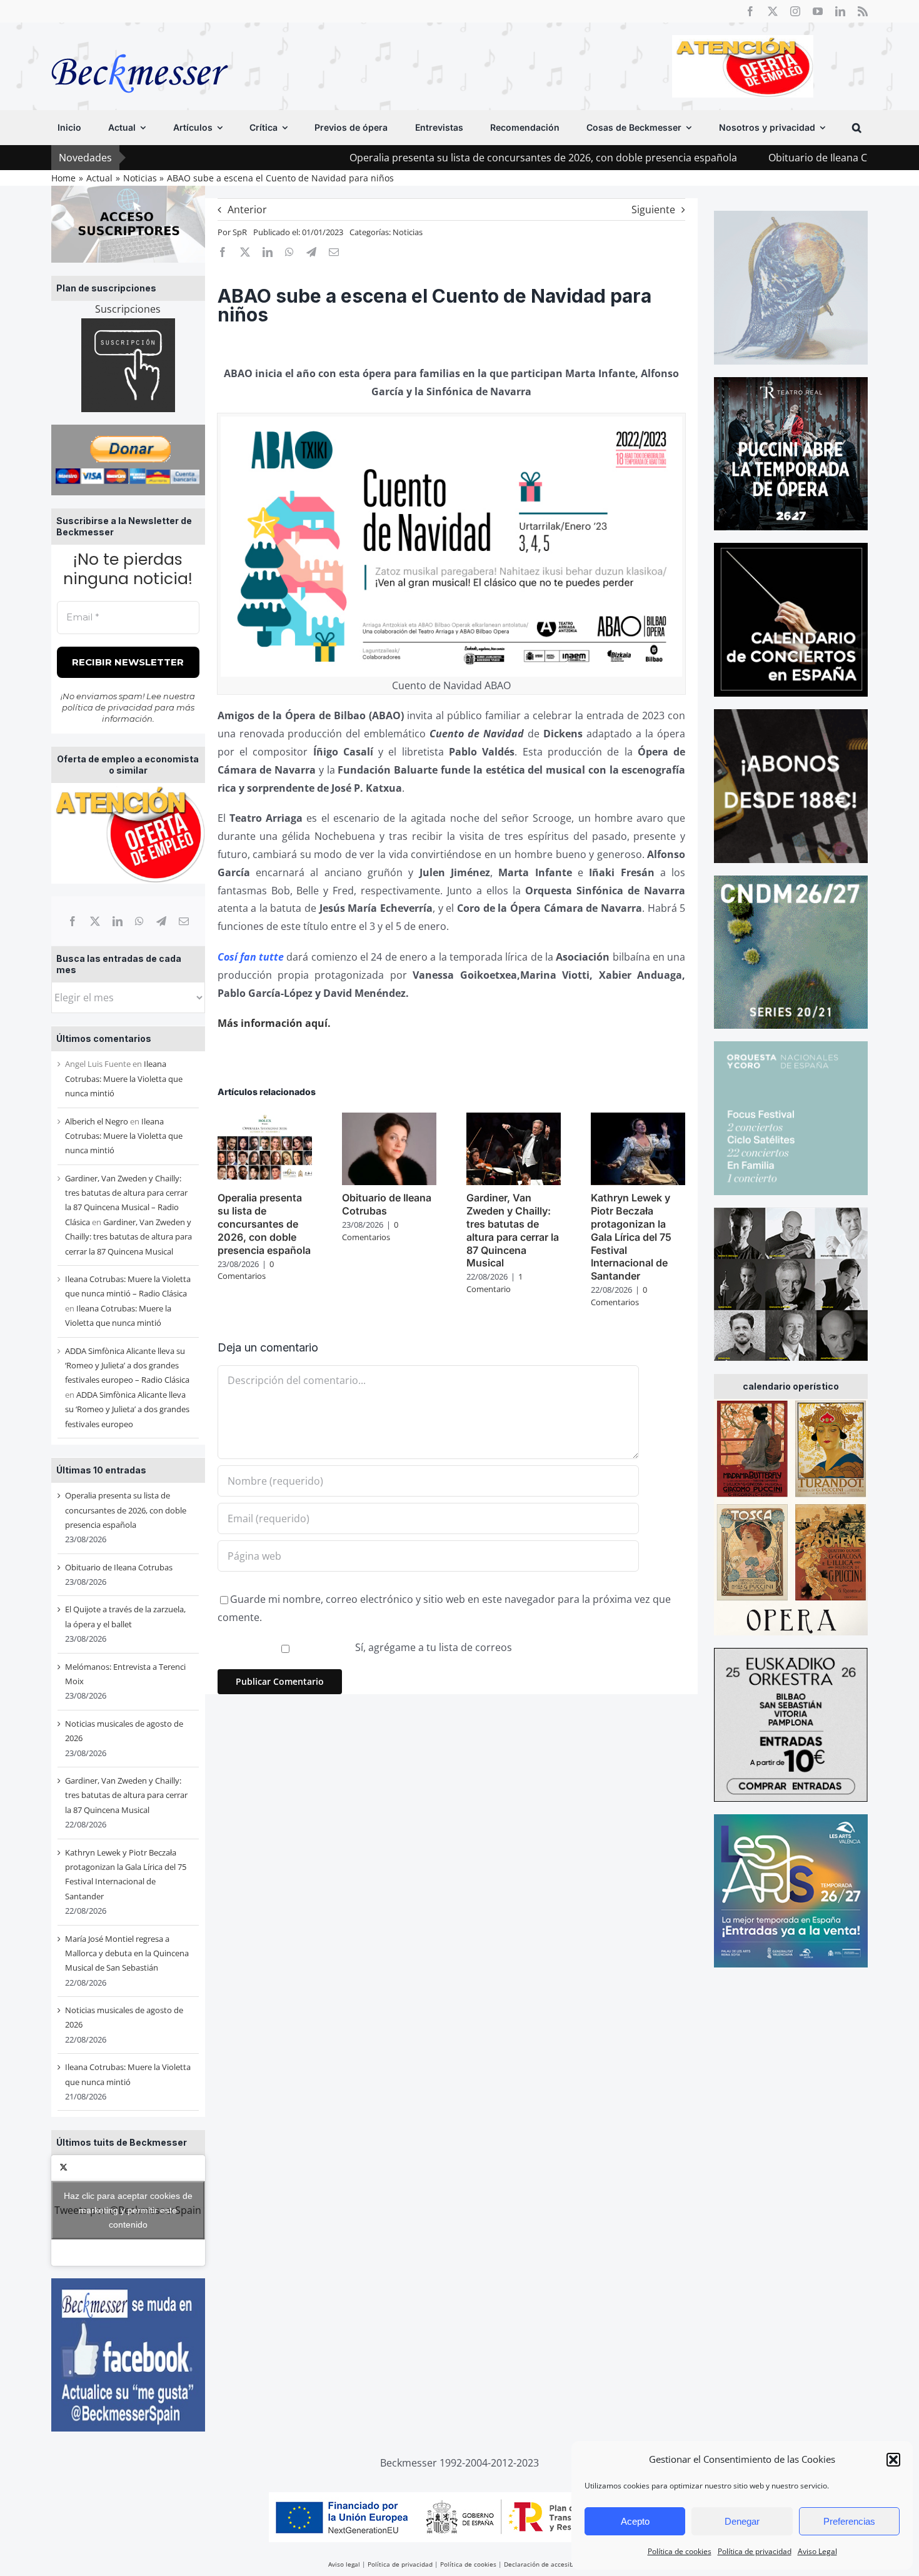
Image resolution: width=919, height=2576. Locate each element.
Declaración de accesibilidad (547, 2564)
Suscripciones (128, 309)
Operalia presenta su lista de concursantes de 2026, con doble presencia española (423, 158)
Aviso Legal (817, 2551)
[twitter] (773, 11)
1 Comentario (495, 1283)
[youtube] (818, 11)
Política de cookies (680, 2551)
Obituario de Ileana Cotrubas (716, 158)
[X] (95, 921)
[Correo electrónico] (184, 921)
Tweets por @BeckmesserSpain (128, 2210)
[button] (893, 2460)
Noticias (408, 232)
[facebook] (750, 11)
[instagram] (795, 11)
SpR (240, 232)
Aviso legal (344, 2564)
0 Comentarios (246, 1270)
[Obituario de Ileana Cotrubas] (389, 1119)
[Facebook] (73, 921)
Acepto (635, 2521)
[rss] (863, 11)
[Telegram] (161, 921)
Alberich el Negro (97, 1121)
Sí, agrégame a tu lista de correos (432, 1647)
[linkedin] (840, 11)
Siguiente (653, 210)
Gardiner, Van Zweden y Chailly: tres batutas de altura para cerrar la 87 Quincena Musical (128, 1237)
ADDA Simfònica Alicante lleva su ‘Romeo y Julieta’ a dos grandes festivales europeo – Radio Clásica (127, 1366)
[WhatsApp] (139, 921)
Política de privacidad (755, 2551)
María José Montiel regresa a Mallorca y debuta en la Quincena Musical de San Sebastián (127, 1953)
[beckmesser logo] (140, 45)
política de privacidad (107, 707)
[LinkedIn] (118, 921)
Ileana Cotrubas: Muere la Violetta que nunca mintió (124, 1078)
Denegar (742, 2521)
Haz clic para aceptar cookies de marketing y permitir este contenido (128, 2210)
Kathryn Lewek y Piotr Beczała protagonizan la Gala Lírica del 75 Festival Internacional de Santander (631, 1237)
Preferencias (849, 2521)
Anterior (247, 210)
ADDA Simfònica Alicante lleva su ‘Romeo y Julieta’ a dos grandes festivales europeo (127, 1409)
